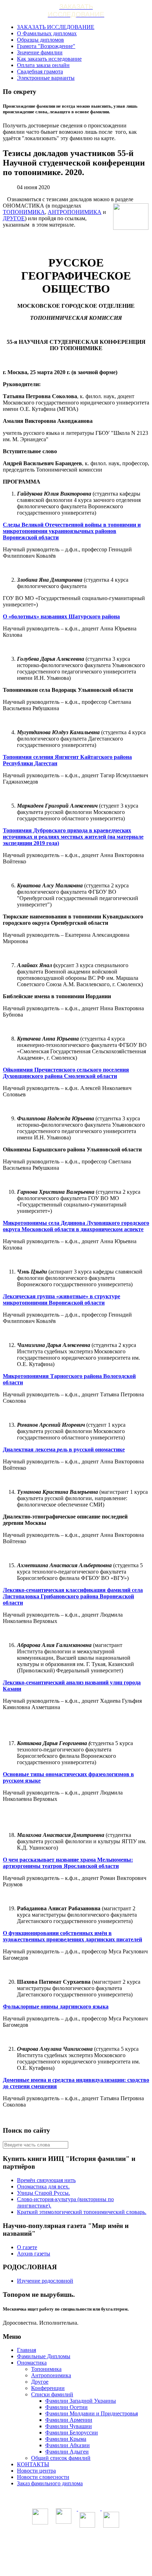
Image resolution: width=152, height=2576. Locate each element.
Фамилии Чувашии (69, 2426)
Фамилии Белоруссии (72, 2433)
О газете (27, 2247)
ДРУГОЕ (14, 218)
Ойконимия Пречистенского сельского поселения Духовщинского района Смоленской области (66, 1073)
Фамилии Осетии (66, 2407)
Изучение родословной (45, 2281)
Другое (40, 2382)
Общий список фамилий (61, 2458)
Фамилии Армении (69, 2420)
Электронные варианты (46, 78)
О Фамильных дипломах (47, 33)
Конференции (48, 2388)
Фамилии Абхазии (68, 2445)
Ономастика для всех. (43, 2186)
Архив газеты (34, 2254)
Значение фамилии (40, 52)
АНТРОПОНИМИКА (75, 212)
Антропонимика (51, 2375)
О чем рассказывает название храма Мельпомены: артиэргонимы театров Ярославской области (68, 1863)
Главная (27, 2350)
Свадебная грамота (40, 71)
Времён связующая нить (46, 2180)
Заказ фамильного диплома (50, 2483)
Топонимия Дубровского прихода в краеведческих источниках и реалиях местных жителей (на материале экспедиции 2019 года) (73, 837)
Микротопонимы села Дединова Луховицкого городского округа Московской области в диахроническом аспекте (76, 1226)
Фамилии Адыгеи (67, 2452)
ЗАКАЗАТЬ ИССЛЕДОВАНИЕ (56, 27)
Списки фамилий (52, 2394)
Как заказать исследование (49, 59)
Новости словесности (43, 2477)
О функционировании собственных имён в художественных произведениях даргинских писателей (72, 1936)
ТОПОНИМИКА (24, 212)
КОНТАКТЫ (33, 2464)
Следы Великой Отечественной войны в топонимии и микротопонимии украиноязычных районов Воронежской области (72, 531)
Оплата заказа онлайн (43, 65)
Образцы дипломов (40, 40)
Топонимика (46, 2369)
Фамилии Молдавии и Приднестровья (92, 2413)
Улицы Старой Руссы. (43, 2193)
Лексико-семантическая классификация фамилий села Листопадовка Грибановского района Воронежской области (73, 1596)
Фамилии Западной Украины (81, 2401)
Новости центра (36, 2471)
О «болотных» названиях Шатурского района (61, 616)
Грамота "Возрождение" (46, 46)
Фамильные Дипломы (44, 2356)
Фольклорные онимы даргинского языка (56, 2006)
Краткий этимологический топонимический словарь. (82, 2212)
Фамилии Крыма (66, 2439)
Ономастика (32, 2363)
